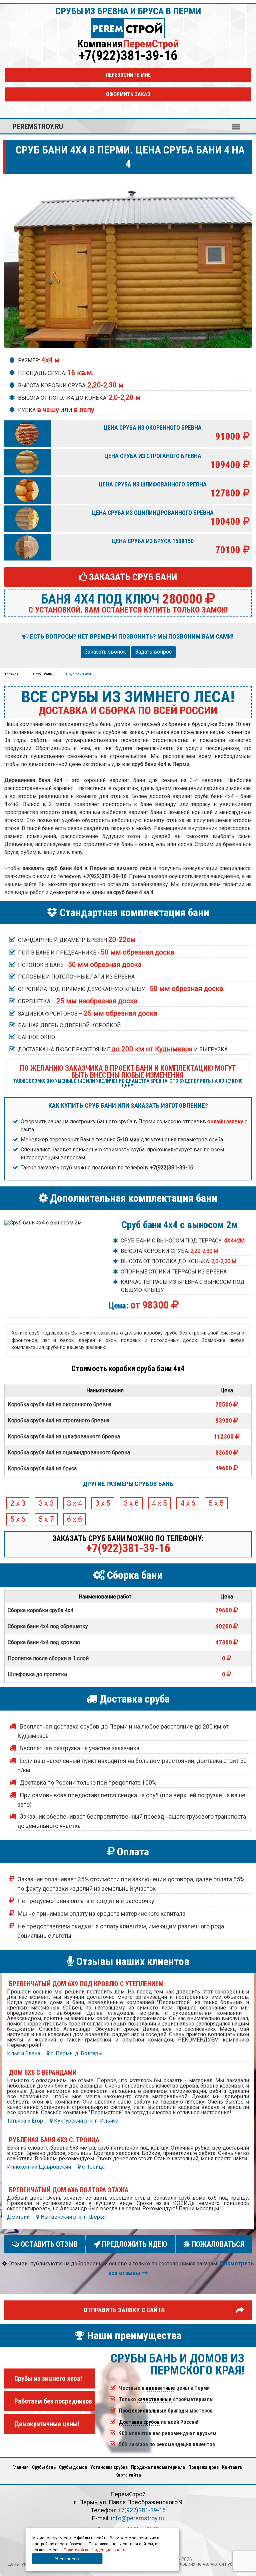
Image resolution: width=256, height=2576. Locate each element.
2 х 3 (18, 1504)
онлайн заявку (225, 1122)
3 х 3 (46, 1504)
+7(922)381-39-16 (128, 56)
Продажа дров (203, 2467)
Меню (236, 124)
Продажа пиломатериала (158, 2467)
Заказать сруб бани (132, 577)
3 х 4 (74, 1504)
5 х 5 (216, 1504)
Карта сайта (128, 2475)
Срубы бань (44, 2467)
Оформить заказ (128, 94)
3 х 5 (103, 1504)
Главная (20, 2467)
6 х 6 (74, 1520)
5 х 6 (18, 1520)
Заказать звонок (105, 652)
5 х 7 (46, 1520)
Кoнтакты (233, 2467)
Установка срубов (109, 2467)
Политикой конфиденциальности (95, 2550)
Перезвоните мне (128, 75)
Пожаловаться (217, 2244)
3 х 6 (131, 1504)
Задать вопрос (153, 652)
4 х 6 (188, 1504)
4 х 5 (159, 1504)
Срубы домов (73, 2467)
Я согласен (67, 2559)
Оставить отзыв (48, 2244)
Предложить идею (134, 2244)
